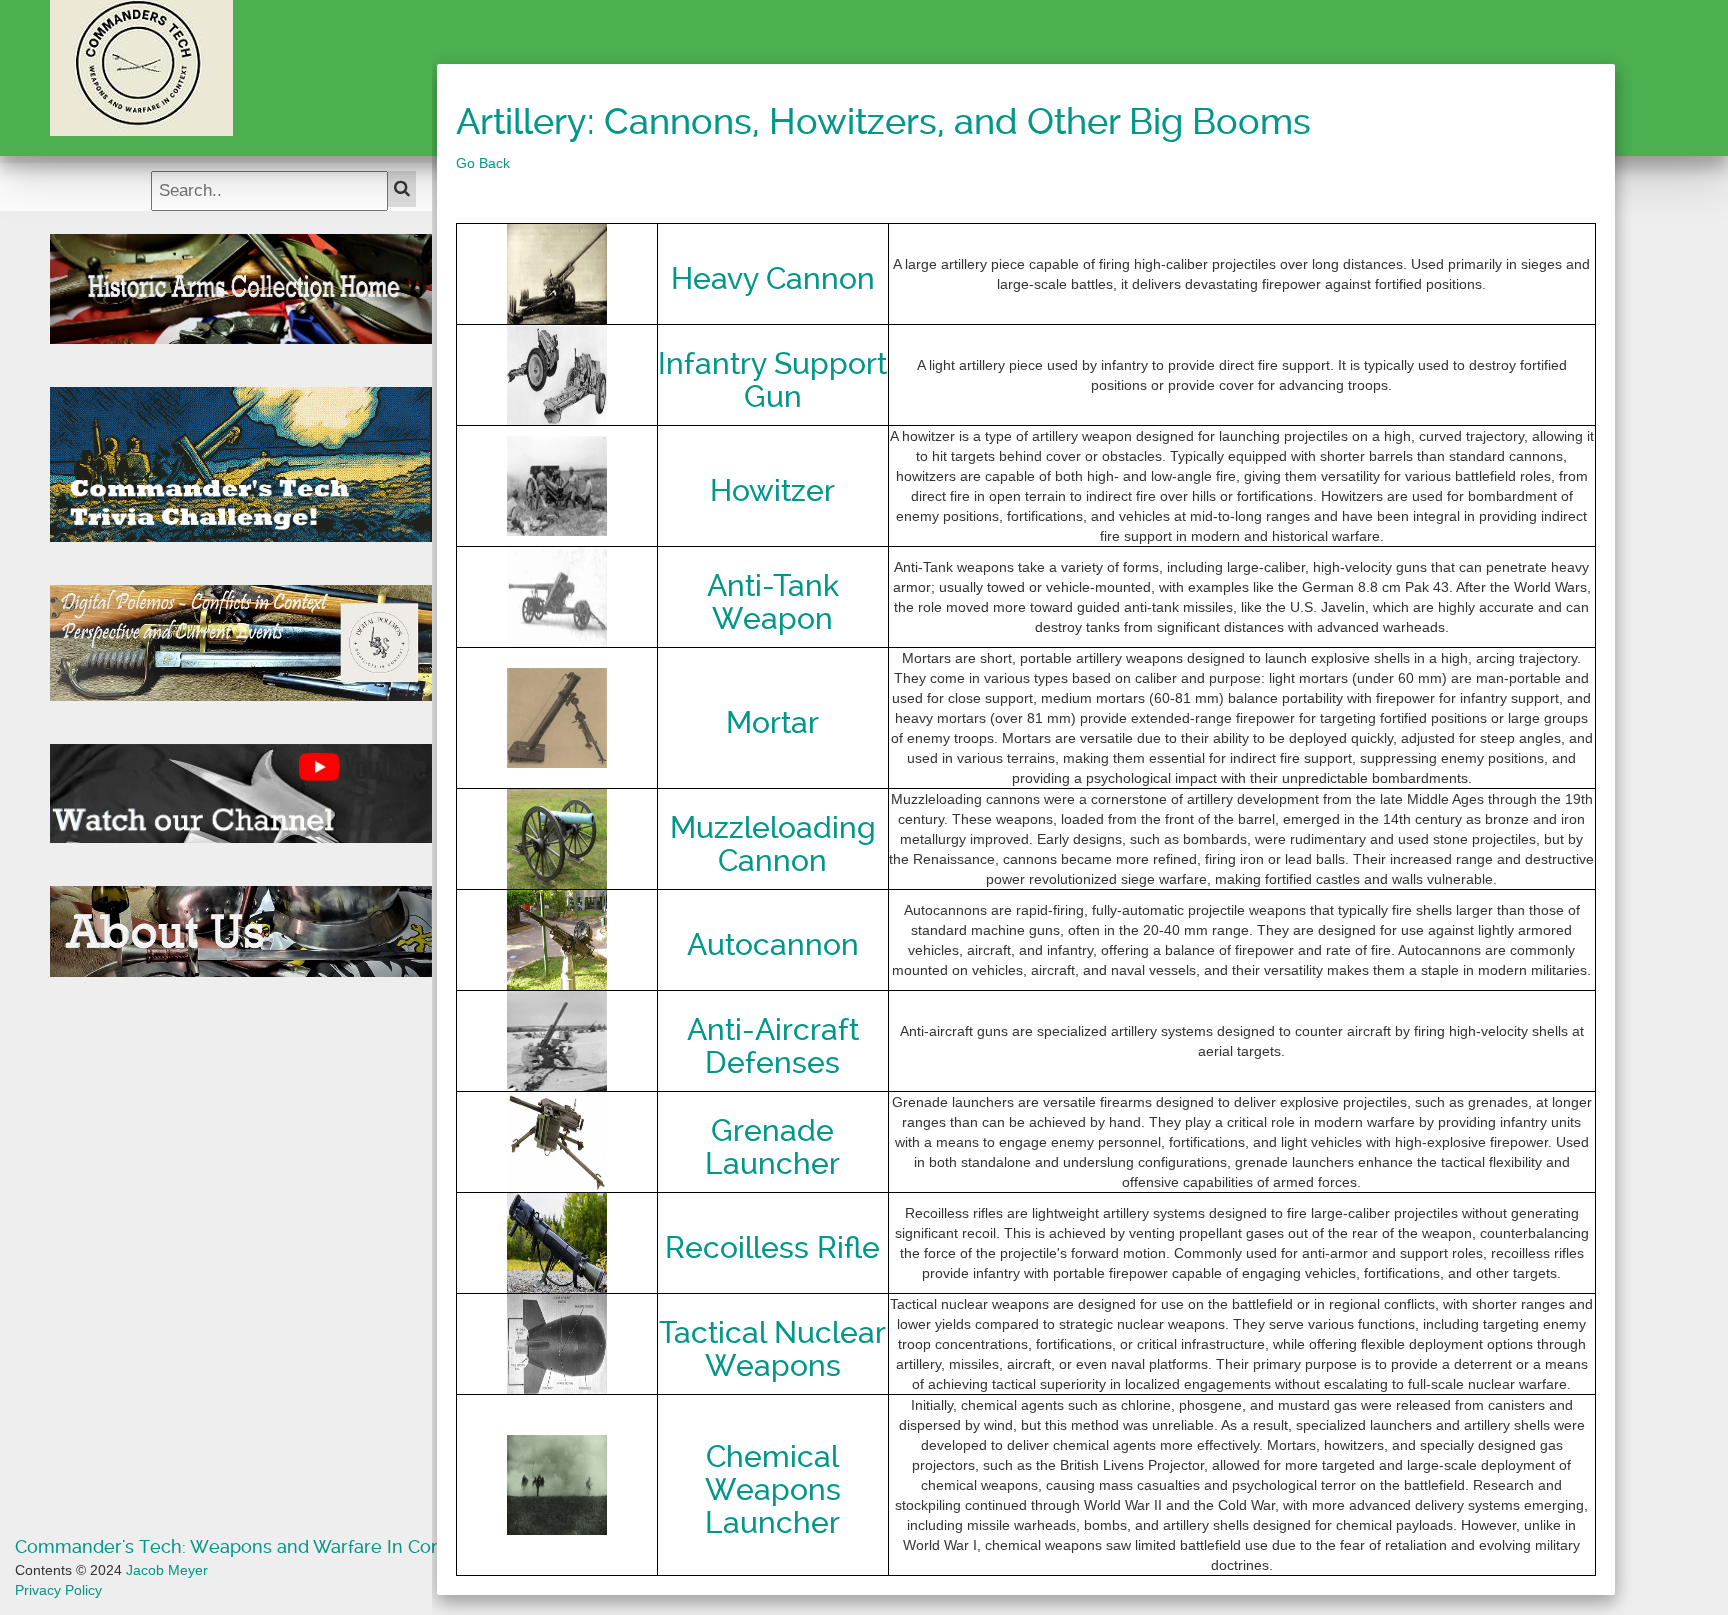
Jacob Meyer (167, 1570)
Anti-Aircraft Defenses (773, 1046)
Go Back (483, 163)
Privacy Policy (58, 1590)
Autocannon (773, 944)
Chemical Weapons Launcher (773, 1489)
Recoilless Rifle (772, 1247)
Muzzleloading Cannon (773, 844)
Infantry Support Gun (772, 380)
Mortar (772, 722)
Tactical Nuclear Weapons (772, 1349)
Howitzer (772, 490)
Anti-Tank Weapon (773, 602)
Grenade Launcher (772, 1147)
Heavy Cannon (773, 278)
